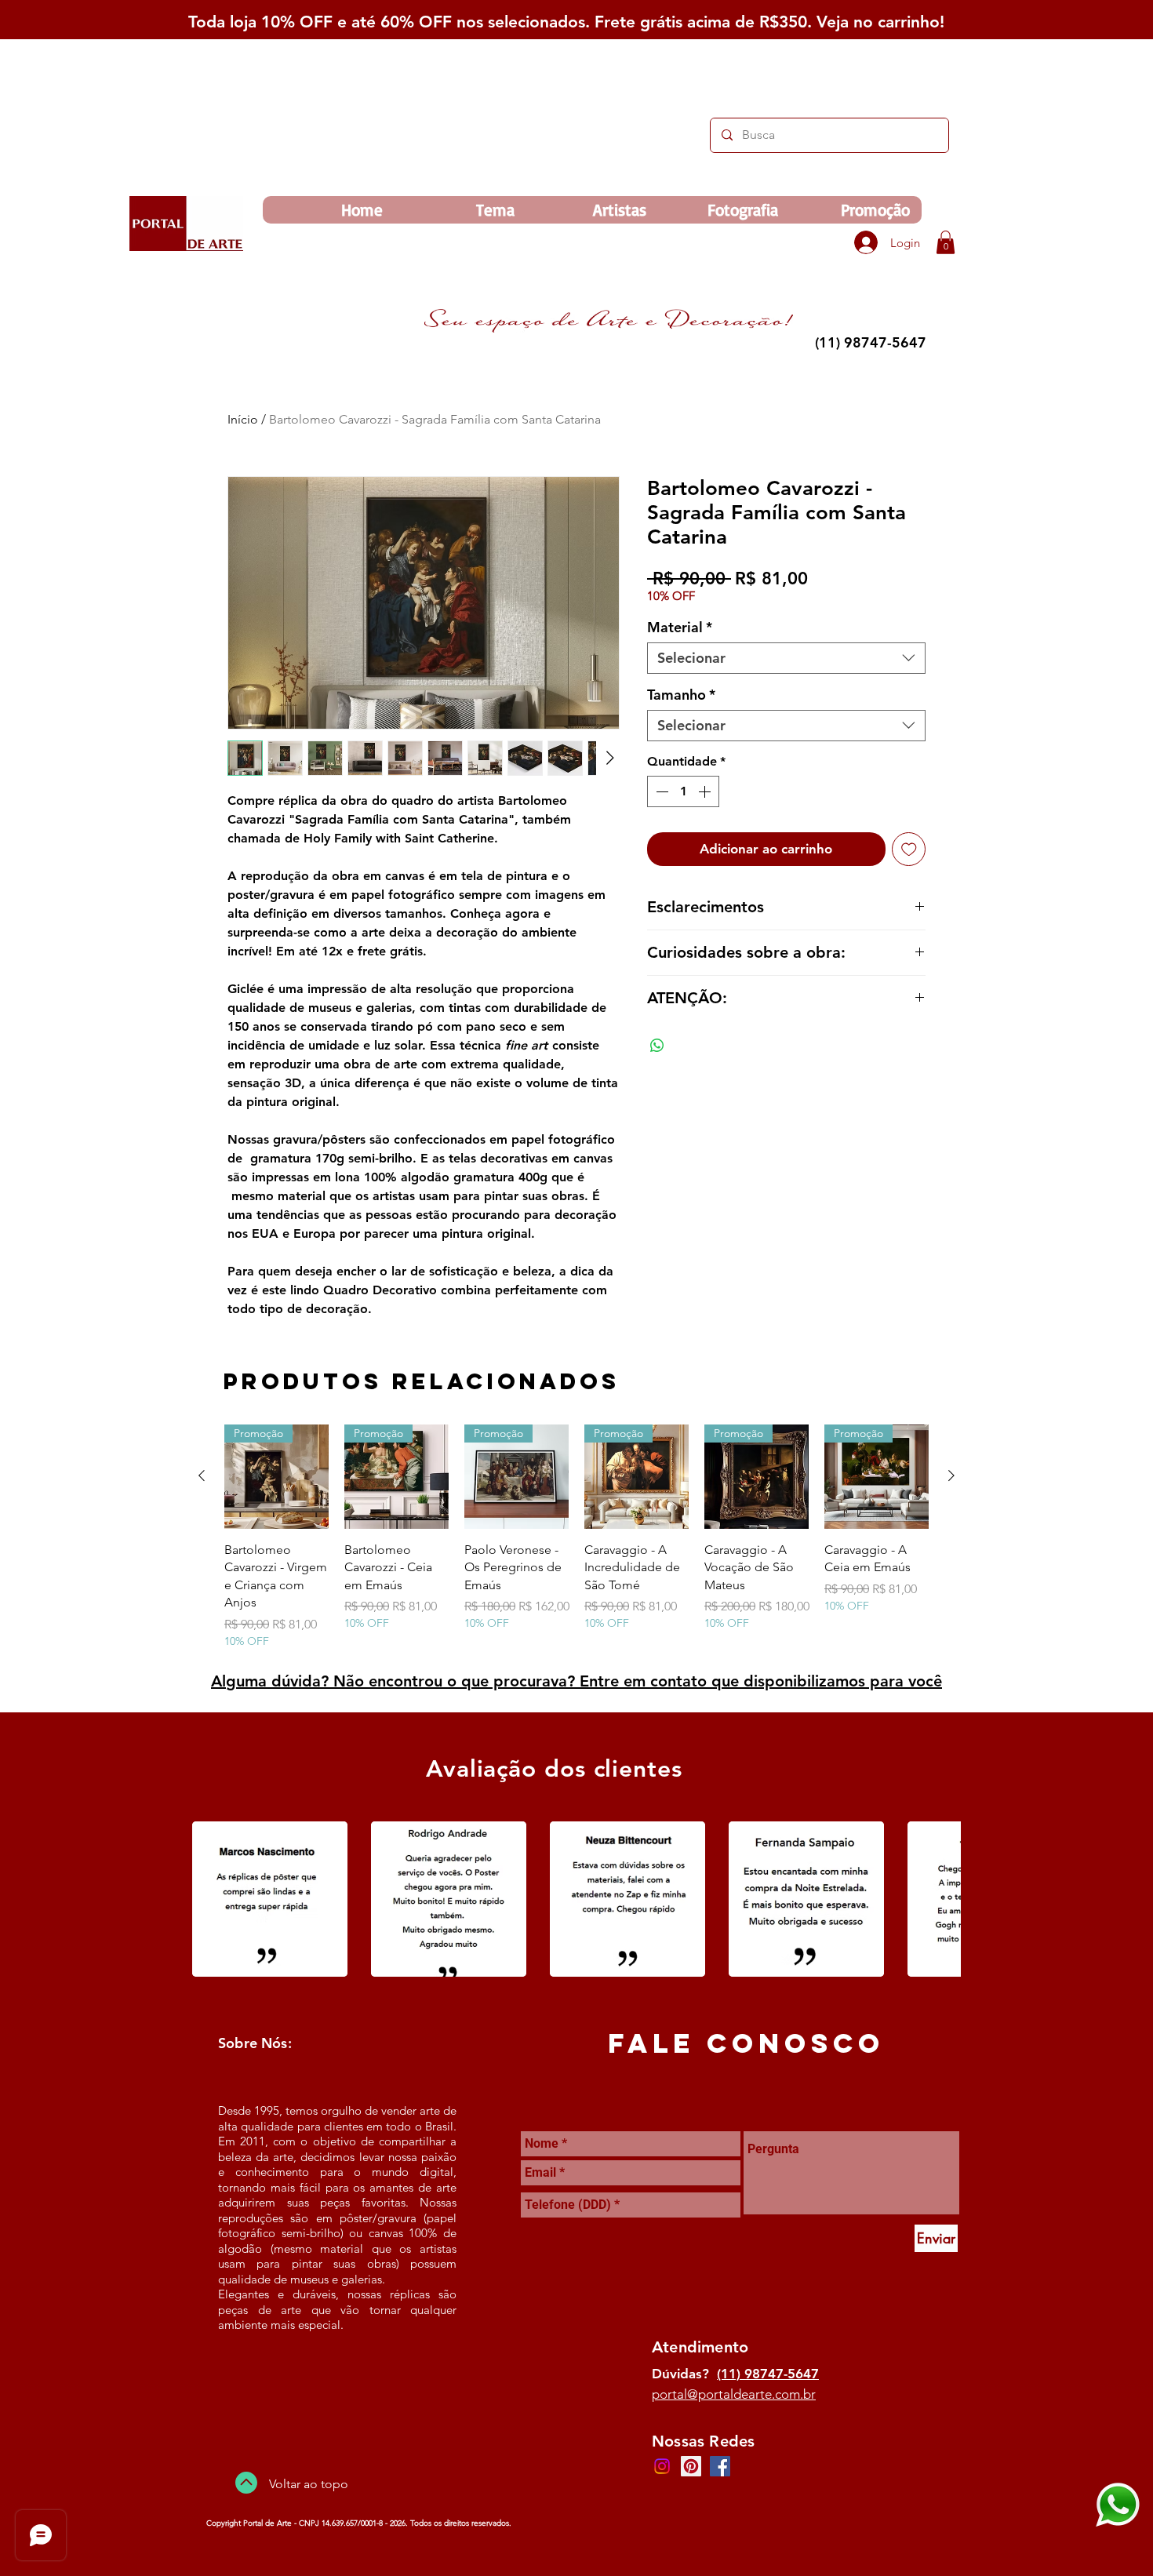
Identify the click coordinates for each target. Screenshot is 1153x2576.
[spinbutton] (683, 791)
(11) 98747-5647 (768, 2374)
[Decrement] (660, 791)
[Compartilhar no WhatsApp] (657, 1046)
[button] (946, 242)
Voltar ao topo (309, 2484)
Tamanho (681, 695)
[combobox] (786, 658)
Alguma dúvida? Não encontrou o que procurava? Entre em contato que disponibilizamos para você (576, 1681)
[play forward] (941, 1899)
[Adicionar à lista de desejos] (909, 850)
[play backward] (212, 1899)
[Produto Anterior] (202, 1475)
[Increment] (706, 791)
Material (680, 628)
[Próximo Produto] (951, 1475)
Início (243, 419)
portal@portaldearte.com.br (734, 2394)
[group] (576, 1537)
